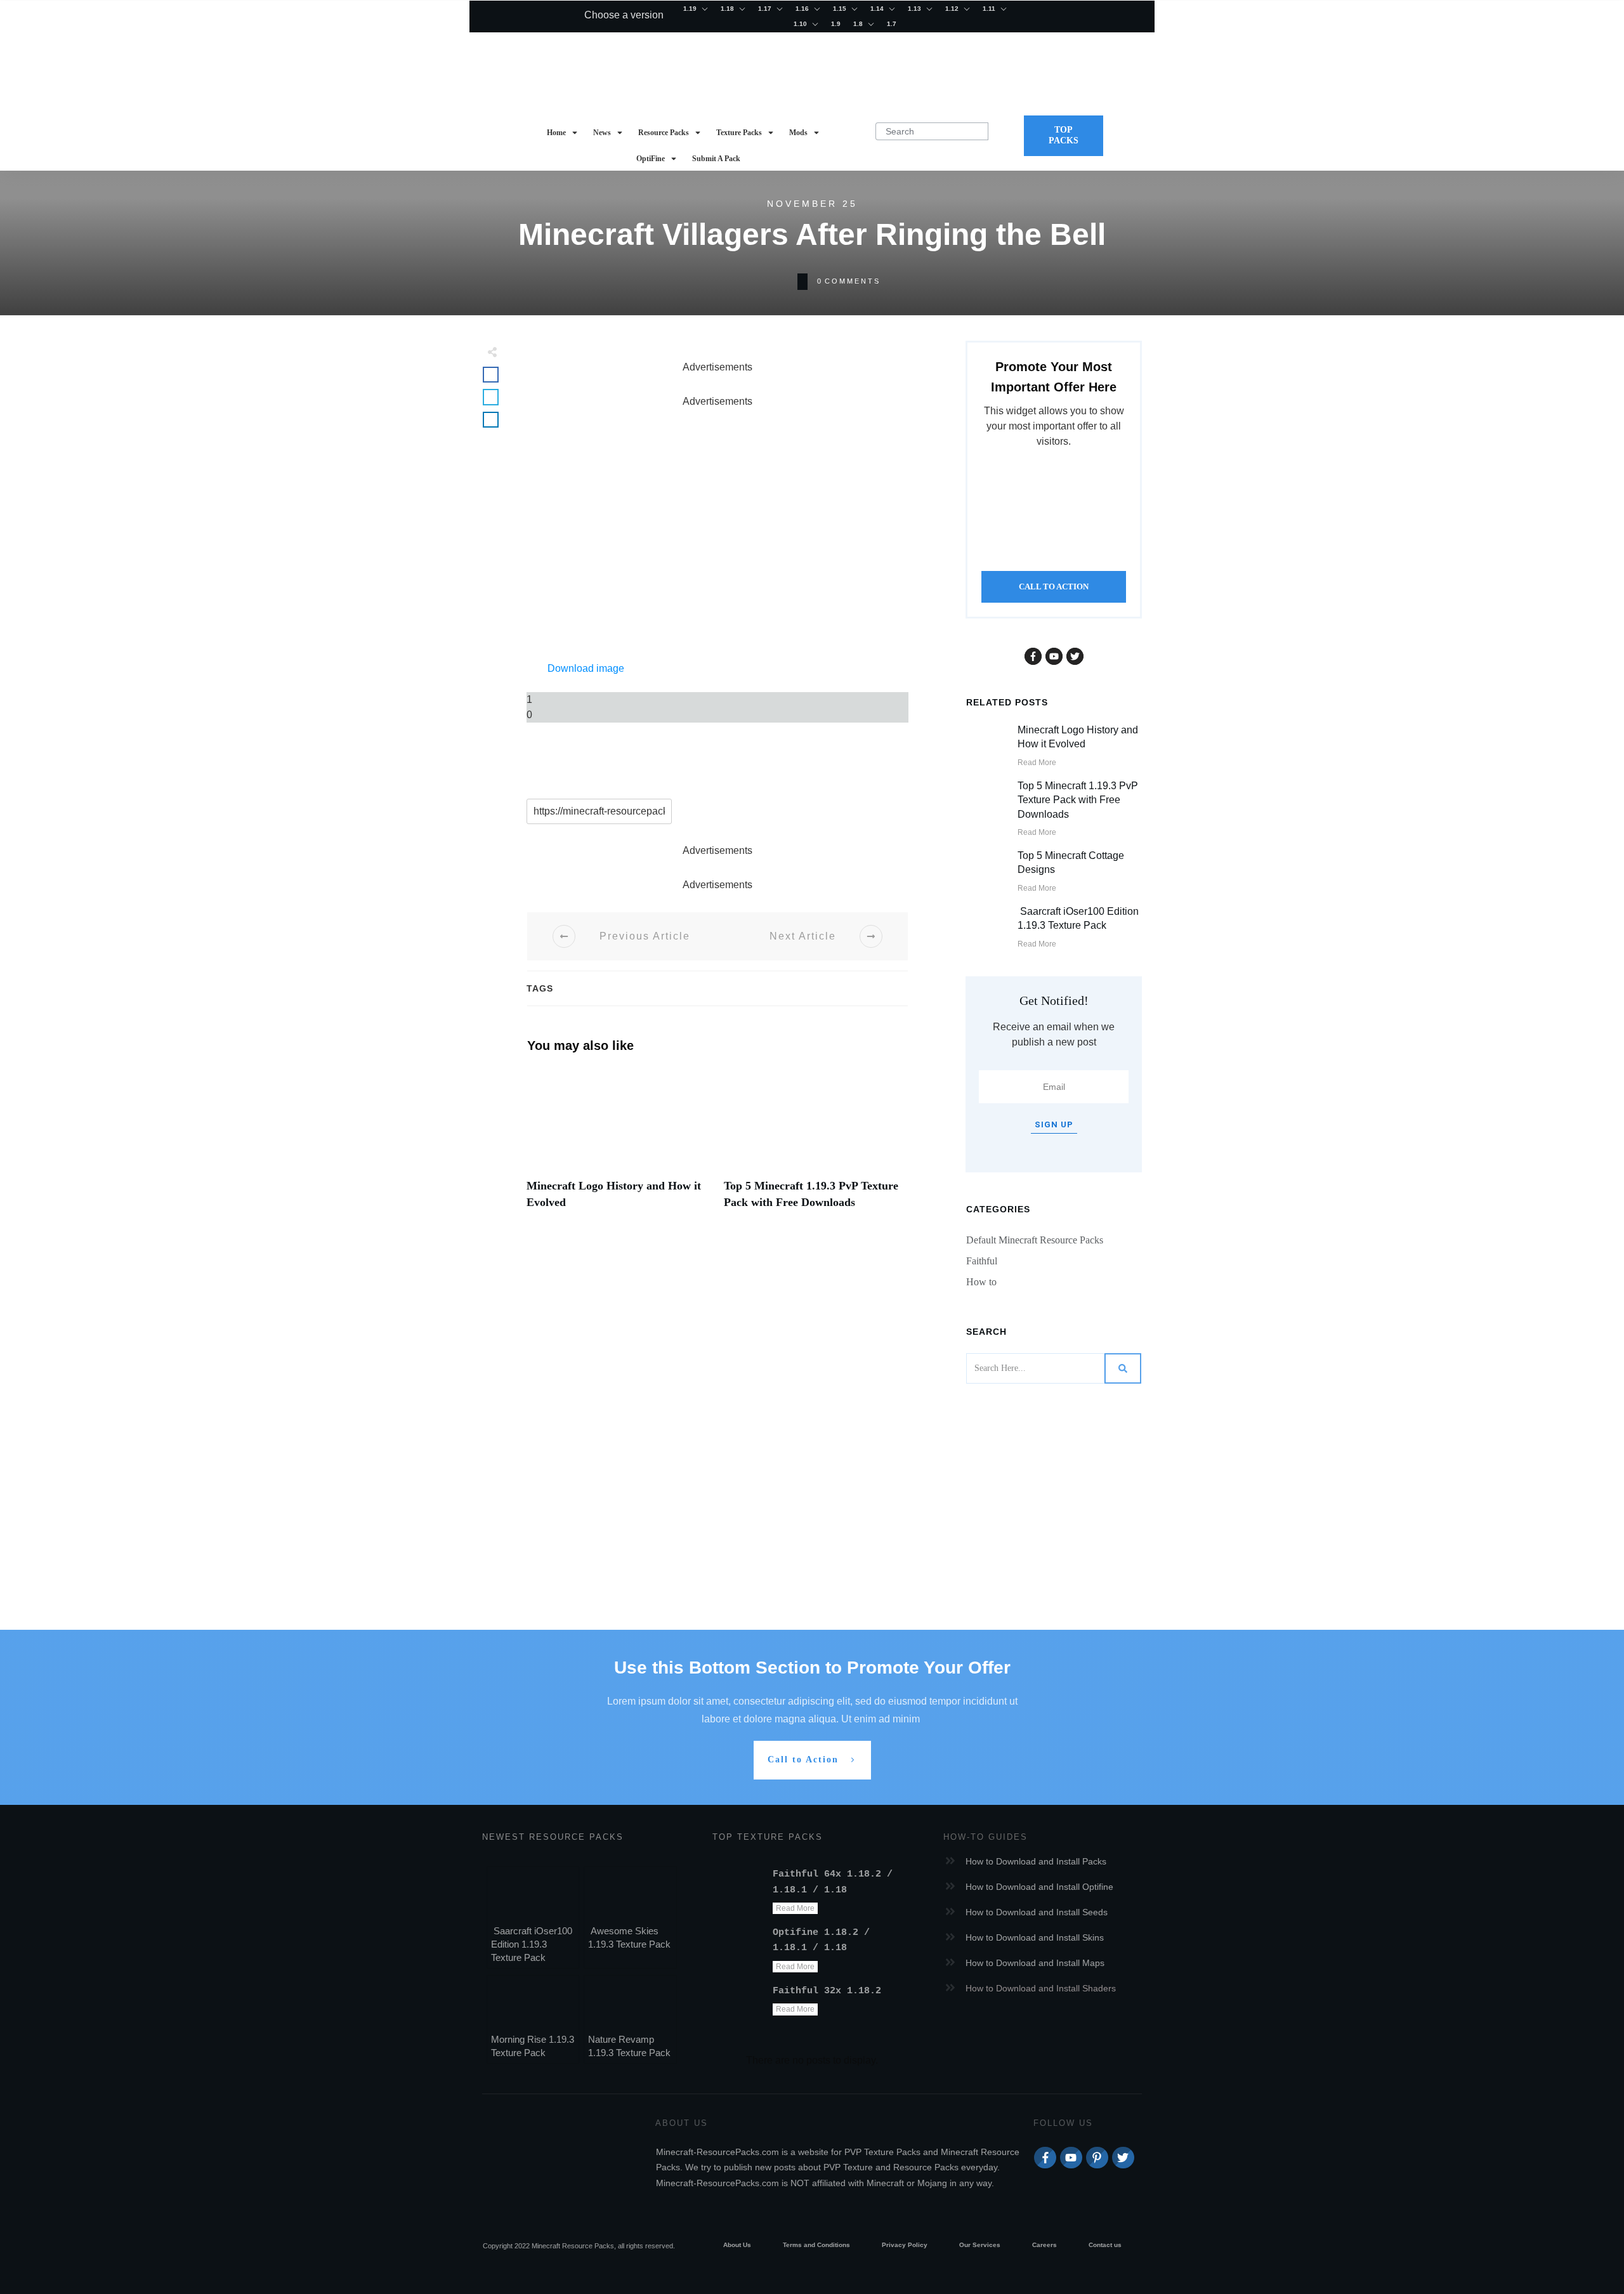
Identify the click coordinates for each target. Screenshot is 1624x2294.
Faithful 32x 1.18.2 (827, 1991)
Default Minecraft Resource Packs (1035, 1240)
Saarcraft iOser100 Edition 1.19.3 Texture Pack (532, 1944)
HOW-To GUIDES (986, 1837)
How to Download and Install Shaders (1041, 1988)
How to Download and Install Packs (1036, 1861)
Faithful (982, 1261)
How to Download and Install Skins (1035, 1937)
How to (981, 1282)
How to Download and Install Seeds (1037, 1912)
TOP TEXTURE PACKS (768, 1837)
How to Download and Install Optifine (1039, 1887)
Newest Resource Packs (553, 1837)
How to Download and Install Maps (1035, 1963)
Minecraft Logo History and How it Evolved (619, 1146)
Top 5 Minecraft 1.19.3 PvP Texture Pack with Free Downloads (1078, 800)
